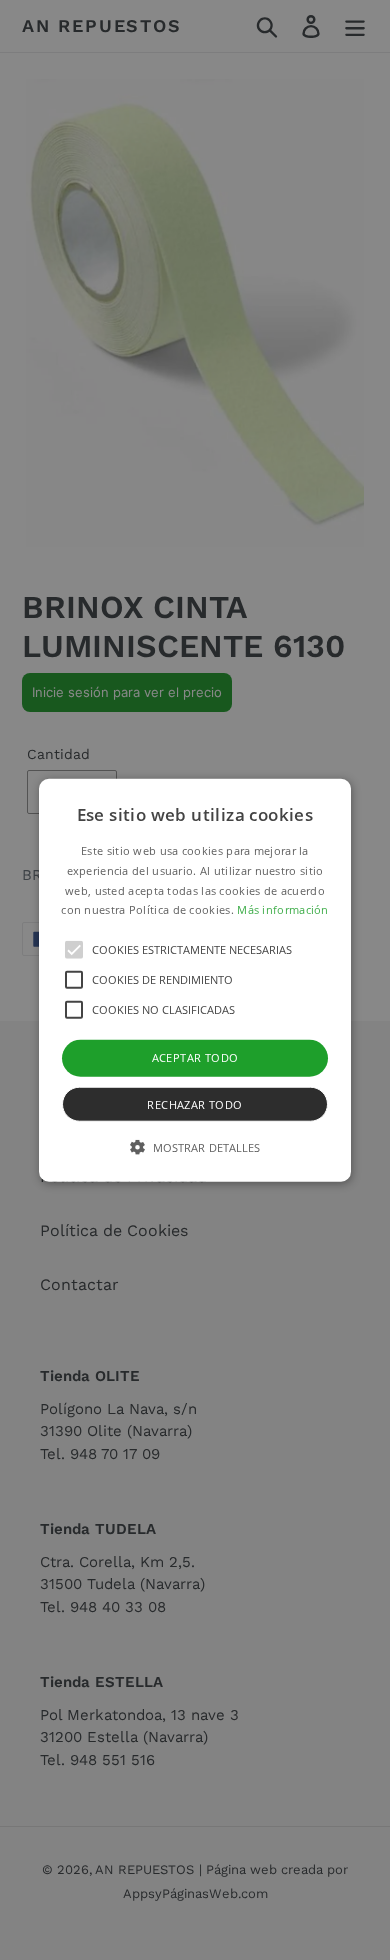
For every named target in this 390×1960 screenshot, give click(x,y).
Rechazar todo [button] (194, 1103)
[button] (195, 980)
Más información (283, 909)
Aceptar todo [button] (195, 1057)
